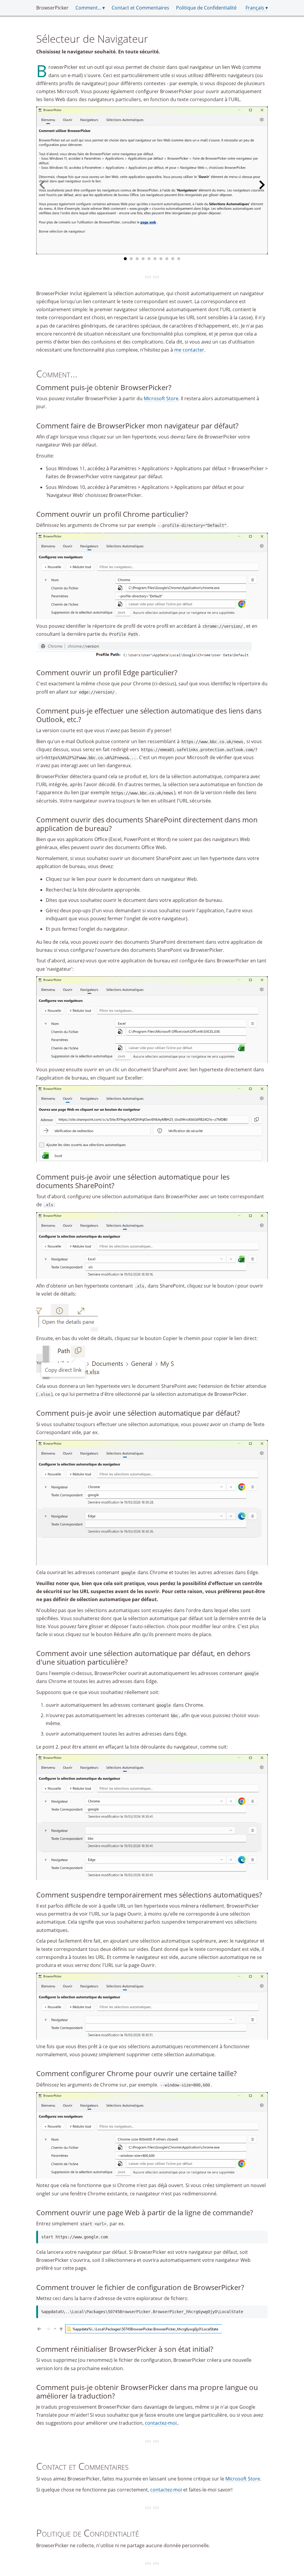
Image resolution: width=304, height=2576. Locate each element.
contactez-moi (166, 2490)
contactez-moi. (161, 2423)
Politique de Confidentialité (206, 8)
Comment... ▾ (90, 8)
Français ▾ (257, 8)
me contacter (189, 350)
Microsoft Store (161, 398)
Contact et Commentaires (140, 8)
